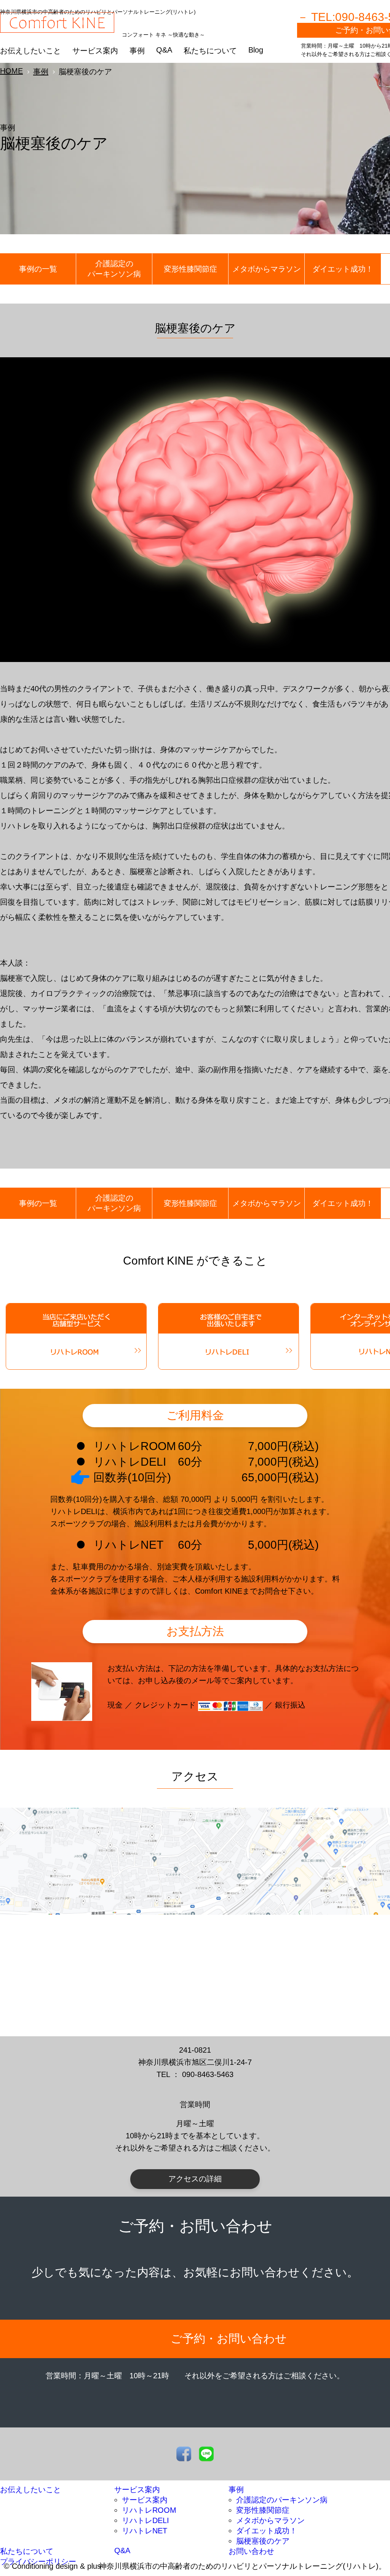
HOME (11, 71)
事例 (137, 51)
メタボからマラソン (267, 269)
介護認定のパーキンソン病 (114, 269)
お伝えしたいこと (30, 51)
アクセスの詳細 (195, 2179)
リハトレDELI (145, 2520)
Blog (256, 50)
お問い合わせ (251, 2551)
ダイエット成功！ (343, 269)
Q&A (164, 50)
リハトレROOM (149, 2510)
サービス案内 (95, 51)
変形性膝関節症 (190, 269)
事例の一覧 (38, 269)
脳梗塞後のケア (263, 2541)
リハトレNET (145, 2531)
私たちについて (210, 51)
